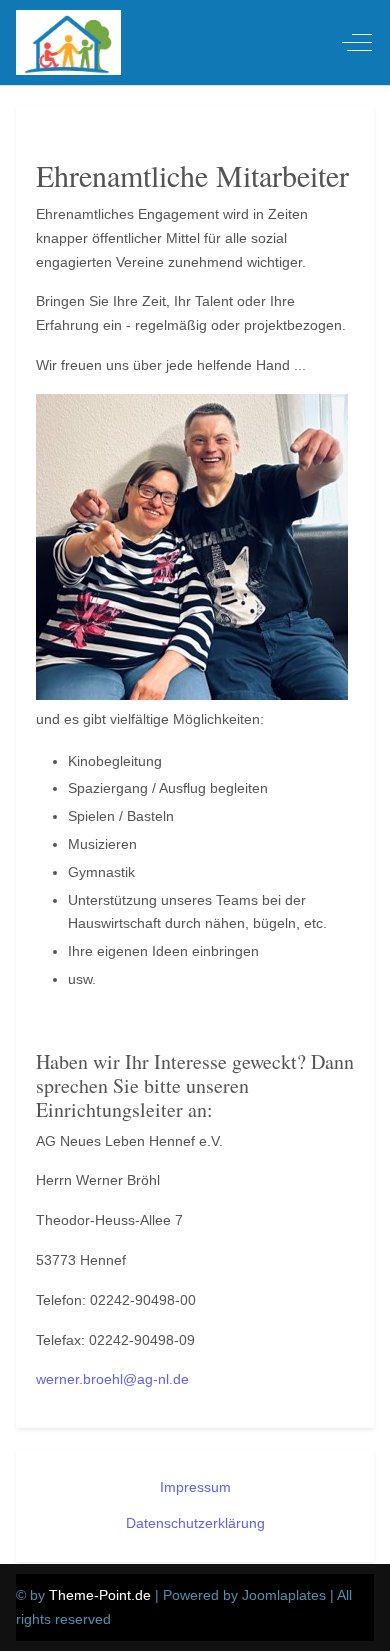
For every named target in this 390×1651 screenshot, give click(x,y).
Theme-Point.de (100, 1595)
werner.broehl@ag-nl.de (112, 1379)
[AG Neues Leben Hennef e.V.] (68, 42)
